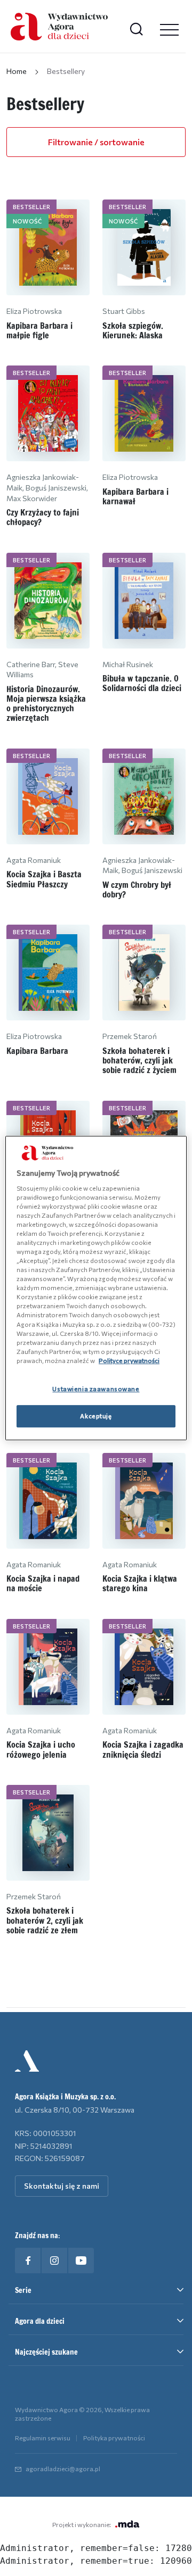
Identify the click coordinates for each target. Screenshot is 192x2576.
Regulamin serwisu (43, 2438)
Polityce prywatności (129, 1360)
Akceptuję (96, 1416)
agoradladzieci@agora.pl (63, 2469)
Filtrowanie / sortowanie (96, 142)
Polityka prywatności (114, 2438)
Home (17, 71)
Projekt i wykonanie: (82, 2524)
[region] (96, 1288)
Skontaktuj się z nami (62, 2186)
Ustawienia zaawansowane (96, 1389)
